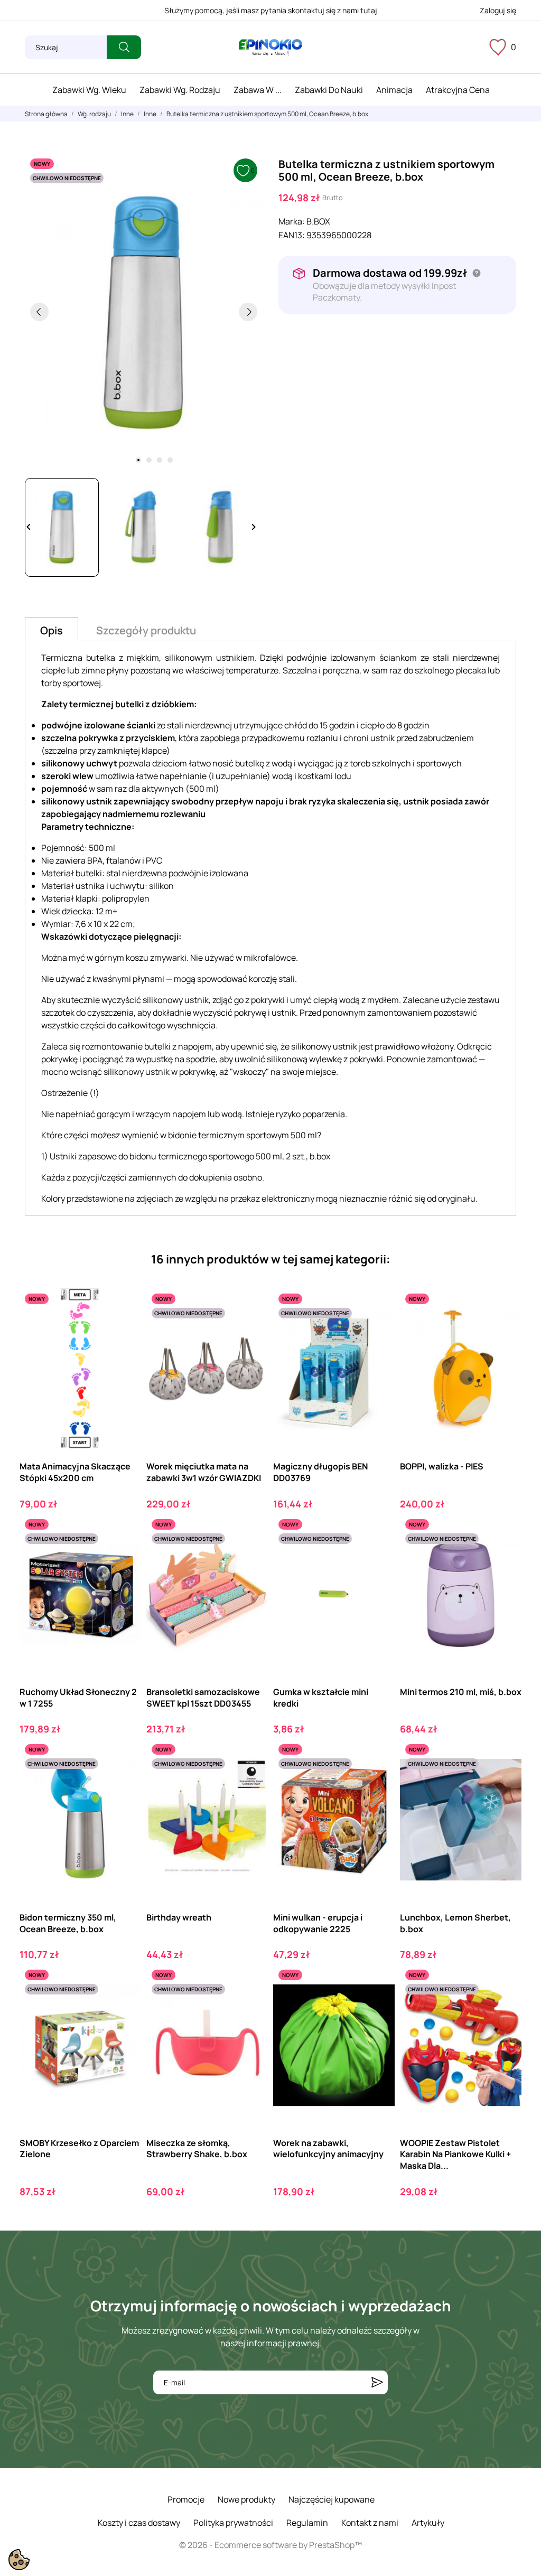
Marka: (292, 221)
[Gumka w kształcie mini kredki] (377, 1557)
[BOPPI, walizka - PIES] (504, 1332)
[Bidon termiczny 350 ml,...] (124, 1782)
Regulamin (307, 2523)
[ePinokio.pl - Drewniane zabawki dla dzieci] (270, 48)
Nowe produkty (246, 2499)
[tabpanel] (144, 312)
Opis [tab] (52, 630)
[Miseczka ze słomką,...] (251, 2008)
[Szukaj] (124, 47)
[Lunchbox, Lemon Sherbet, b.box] (504, 1782)
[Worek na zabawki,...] (377, 2008)
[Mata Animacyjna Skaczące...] (124, 1332)
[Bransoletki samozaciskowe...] (251, 1557)
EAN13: (292, 235)
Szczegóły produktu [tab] (146, 630)
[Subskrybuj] (377, 2382)
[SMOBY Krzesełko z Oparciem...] (124, 2008)
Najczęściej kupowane (332, 2499)
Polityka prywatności (233, 2523)
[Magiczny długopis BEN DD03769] (377, 1332)
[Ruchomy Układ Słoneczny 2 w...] (124, 1557)
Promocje (186, 2499)
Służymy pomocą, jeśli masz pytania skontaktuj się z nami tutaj (271, 10)
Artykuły (428, 2523)
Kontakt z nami (370, 2523)
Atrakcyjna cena (458, 90)
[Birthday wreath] (251, 1782)
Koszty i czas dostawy (139, 2523)
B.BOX (318, 221)
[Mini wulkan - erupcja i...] (377, 1782)
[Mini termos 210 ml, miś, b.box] (504, 1557)
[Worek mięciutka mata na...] (251, 1332)
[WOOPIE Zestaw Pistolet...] (504, 2008)
